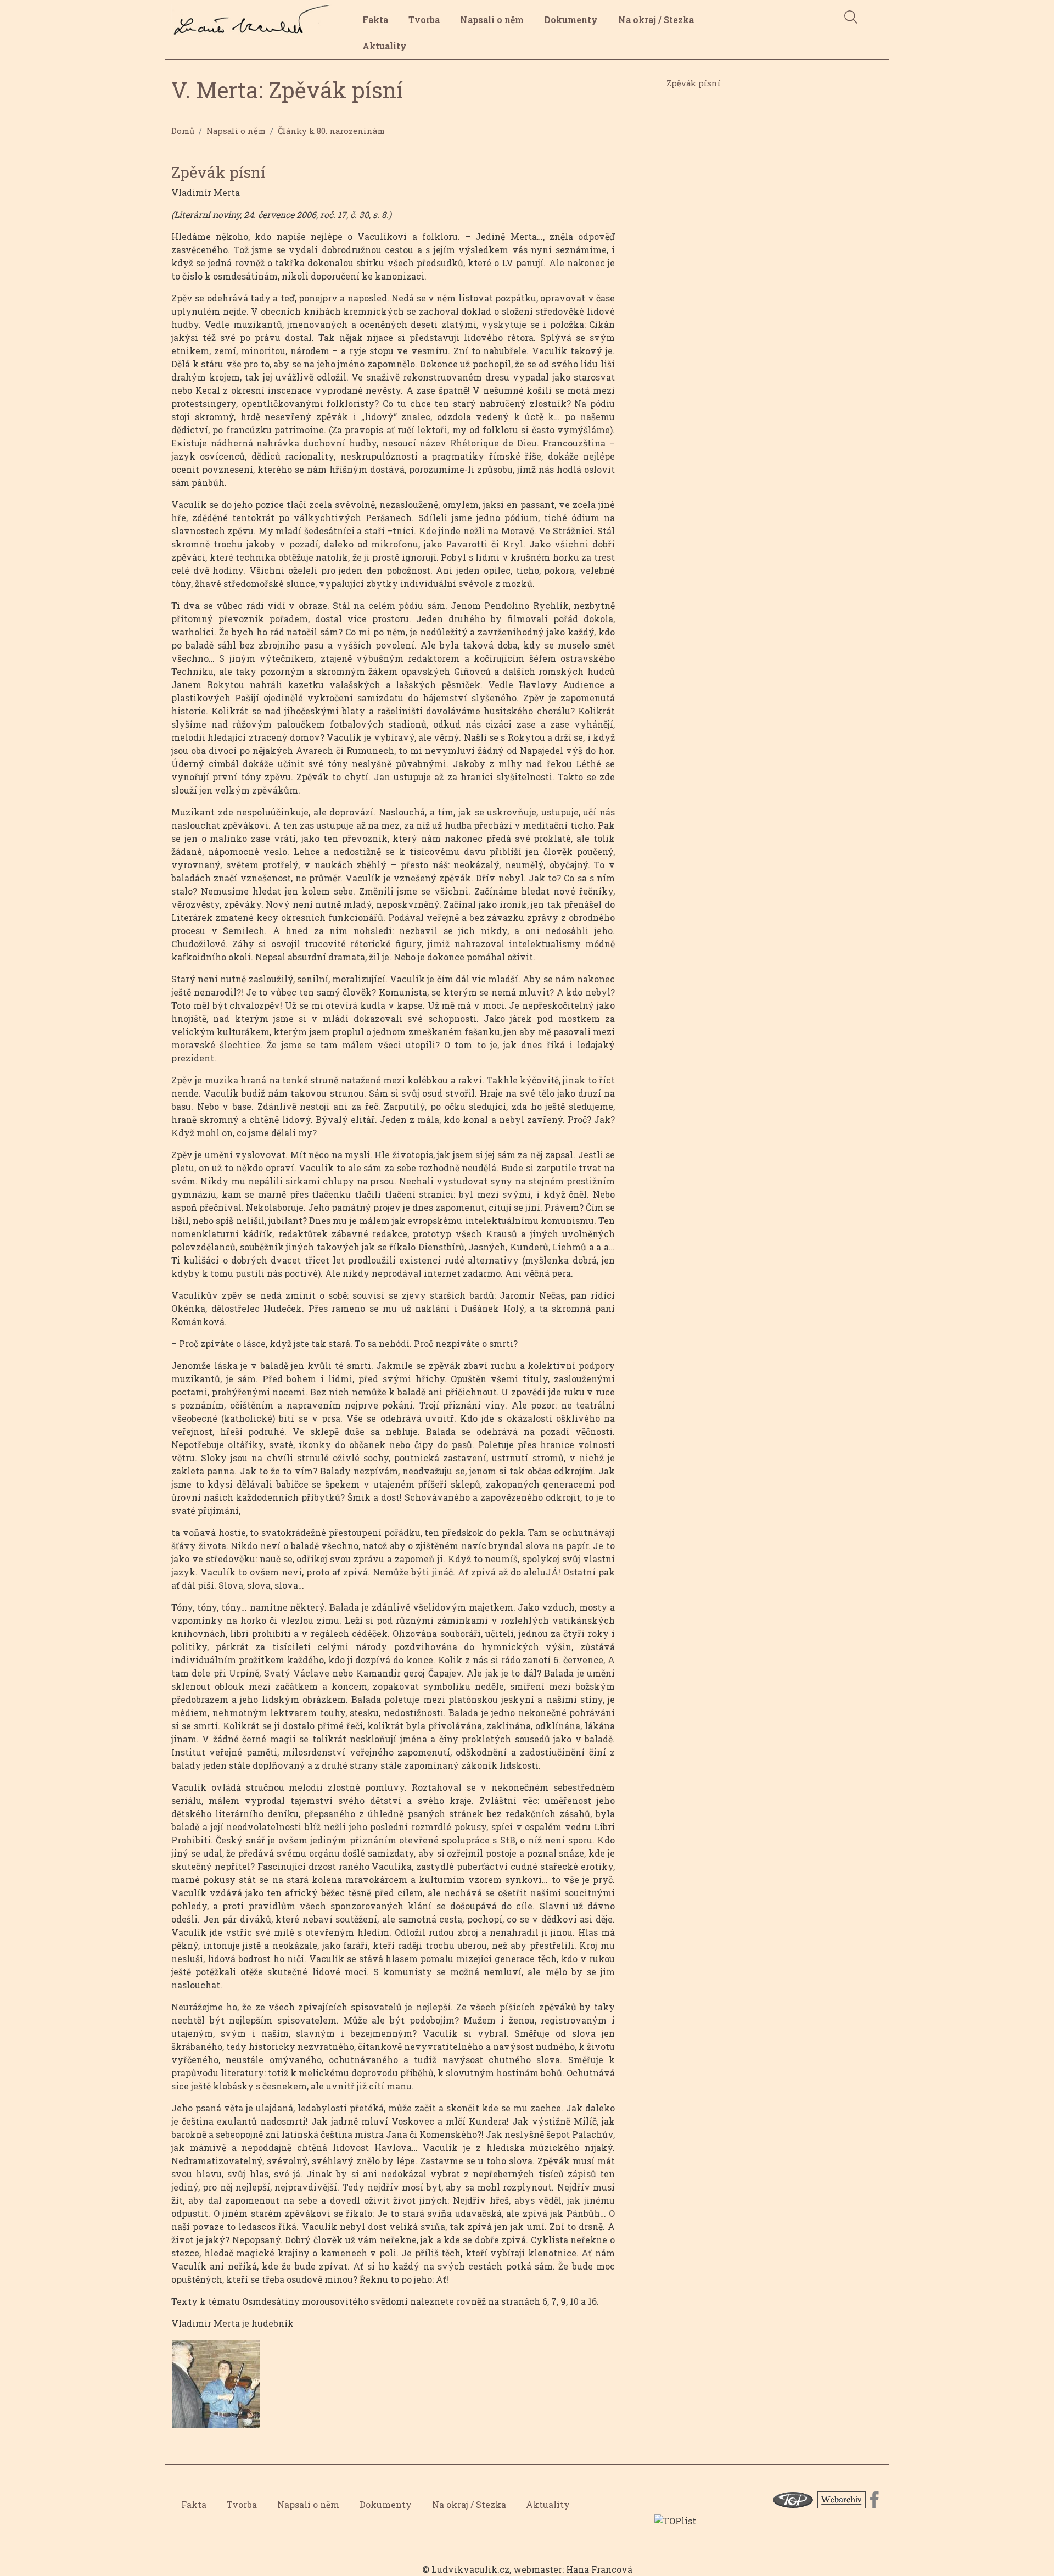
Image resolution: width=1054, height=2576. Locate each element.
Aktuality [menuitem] (385, 46)
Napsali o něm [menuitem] (492, 19)
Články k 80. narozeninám (331, 131)
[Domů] (255, 13)
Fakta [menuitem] (375, 19)
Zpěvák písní (694, 83)
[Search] (851, 18)
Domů (183, 131)
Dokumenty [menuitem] (571, 19)
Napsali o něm (236, 131)
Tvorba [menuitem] (424, 19)
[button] (216, 2387)
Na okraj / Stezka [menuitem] (656, 19)
